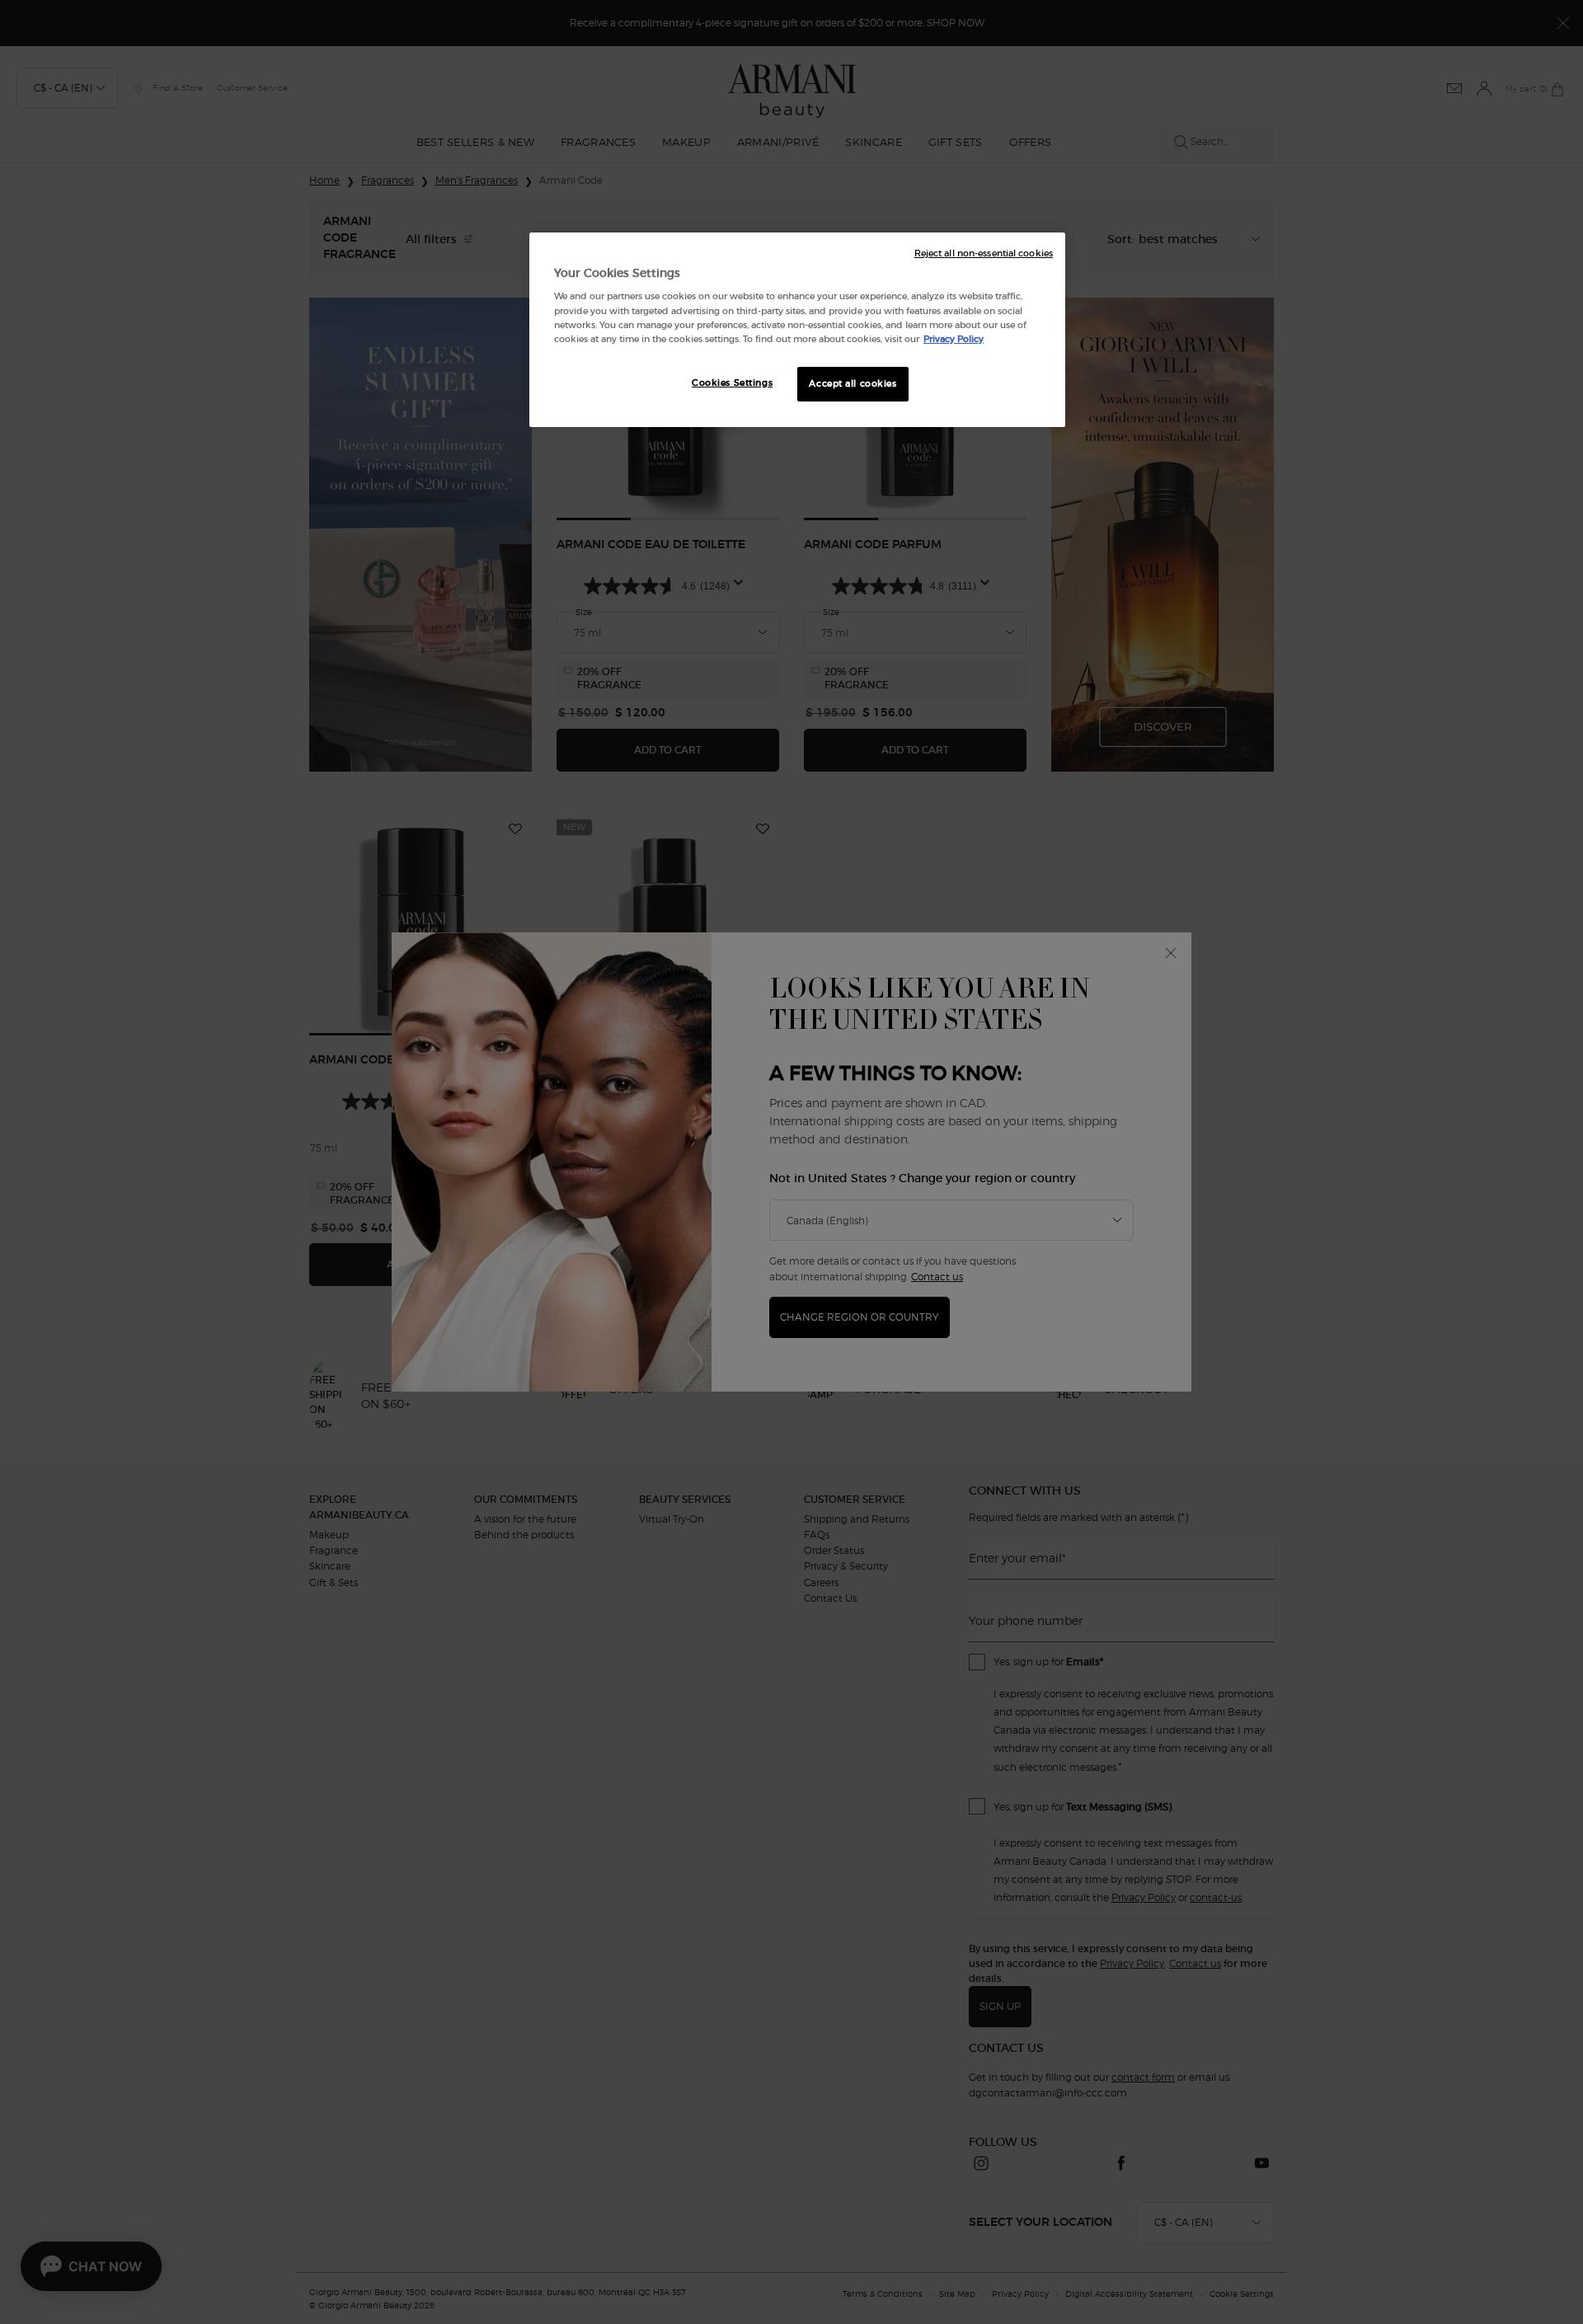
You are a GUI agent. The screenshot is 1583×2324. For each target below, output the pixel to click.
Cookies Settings (732, 383)
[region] (797, 330)
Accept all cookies (853, 383)
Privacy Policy (954, 339)
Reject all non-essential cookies (984, 254)
